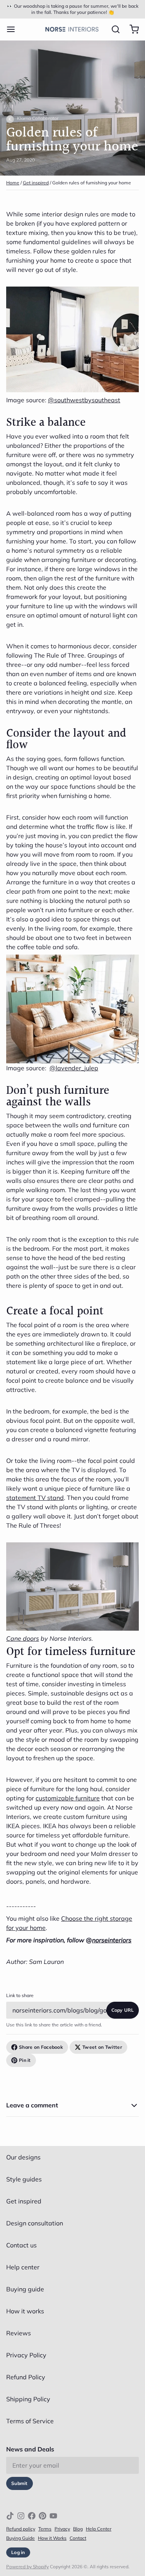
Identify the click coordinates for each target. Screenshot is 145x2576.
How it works (25, 2311)
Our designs (23, 2157)
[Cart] (131, 29)
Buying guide (25, 2289)
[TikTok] (10, 2516)
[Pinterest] (43, 2516)
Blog (78, 2529)
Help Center (99, 2529)
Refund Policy (26, 2377)
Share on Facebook (41, 2047)
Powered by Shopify (27, 2567)
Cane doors (23, 1638)
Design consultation (35, 2223)
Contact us (21, 2245)
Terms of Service (30, 2421)
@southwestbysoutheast (84, 400)
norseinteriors (112, 1940)
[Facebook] (32, 2516)
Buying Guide (20, 2538)
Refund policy (21, 2529)
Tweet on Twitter (102, 2047)
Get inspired (36, 183)
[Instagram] (21, 2516)
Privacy (62, 2529)
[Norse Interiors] (72, 29)
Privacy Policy (26, 2355)
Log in (18, 2552)
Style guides (24, 2179)
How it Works (52, 2538)
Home (13, 183)
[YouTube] (53, 2516)
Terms (45, 2529)
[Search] (113, 29)
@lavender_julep (74, 1068)
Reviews (19, 2333)
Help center (23, 2267)
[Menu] (14, 29)
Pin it (25, 2060)
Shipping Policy (28, 2399)
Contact (78, 2538)
